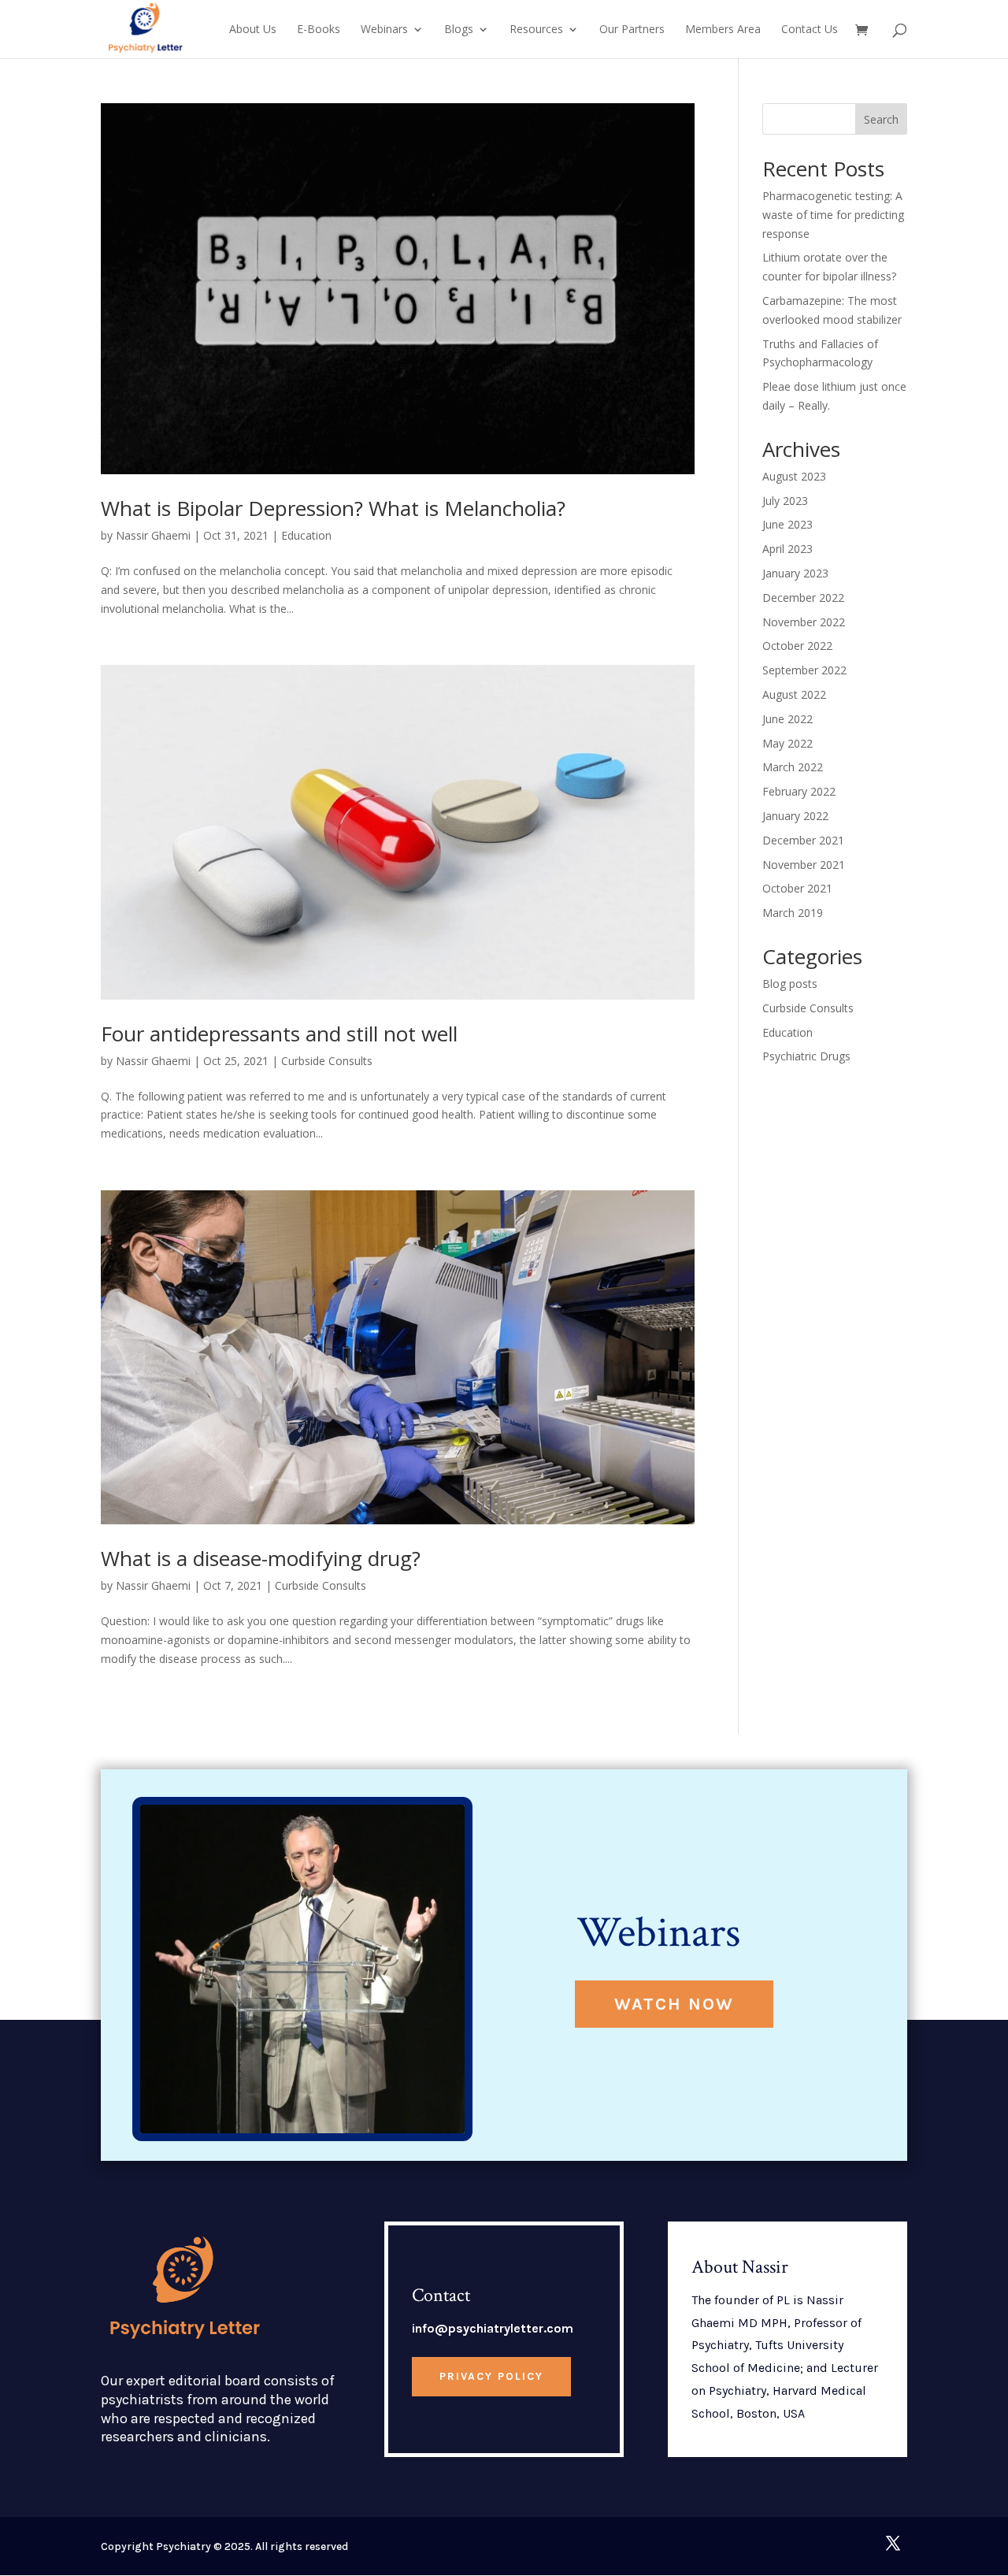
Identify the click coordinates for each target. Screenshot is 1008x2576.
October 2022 (797, 646)
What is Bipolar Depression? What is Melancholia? (333, 508)
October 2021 (797, 888)
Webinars (384, 30)
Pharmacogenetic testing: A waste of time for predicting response (833, 215)
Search (881, 119)
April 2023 (787, 549)
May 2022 (787, 743)
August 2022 (794, 694)
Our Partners (632, 30)
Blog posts (790, 984)
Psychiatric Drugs (806, 1056)
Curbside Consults (327, 1061)
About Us (253, 30)
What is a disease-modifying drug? (261, 1558)
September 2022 (804, 670)
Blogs (459, 30)
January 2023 (795, 573)
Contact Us (810, 30)
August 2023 (794, 476)
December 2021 (803, 840)
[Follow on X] (893, 2543)
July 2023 (785, 501)
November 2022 (804, 622)
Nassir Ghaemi (153, 535)
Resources (536, 30)
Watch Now (674, 2004)
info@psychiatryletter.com (493, 2328)
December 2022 (803, 598)
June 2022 (787, 719)
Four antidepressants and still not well (279, 1034)
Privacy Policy (491, 2376)
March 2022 (793, 767)
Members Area (723, 30)
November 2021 (804, 865)
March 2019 (793, 913)
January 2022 (795, 816)
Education (306, 535)
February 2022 (799, 791)
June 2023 (787, 524)
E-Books (319, 30)
